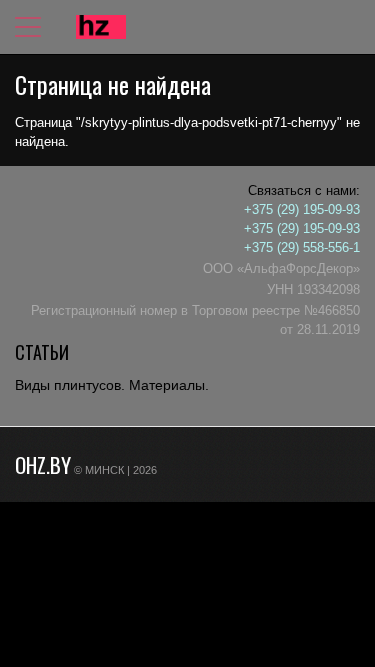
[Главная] (101, 27)
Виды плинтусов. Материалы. (112, 385)
